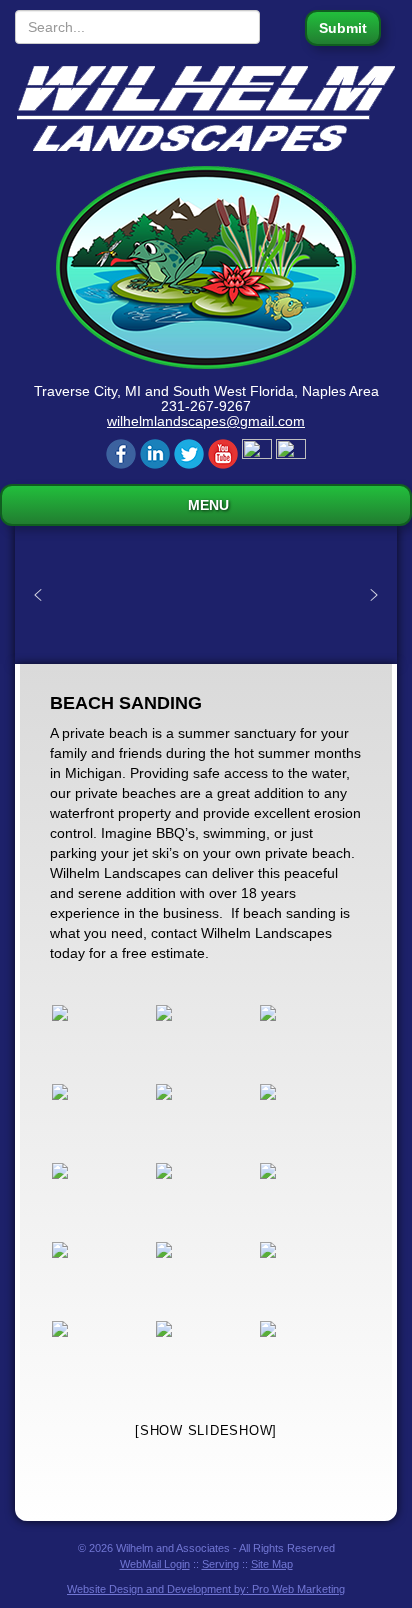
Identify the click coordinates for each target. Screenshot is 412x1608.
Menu (206, 505)
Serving (220, 1564)
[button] (38, 595)
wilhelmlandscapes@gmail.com (206, 421)
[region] (206, 595)
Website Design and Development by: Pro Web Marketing (206, 1589)
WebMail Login (155, 1564)
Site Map (272, 1564)
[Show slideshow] (206, 1430)
